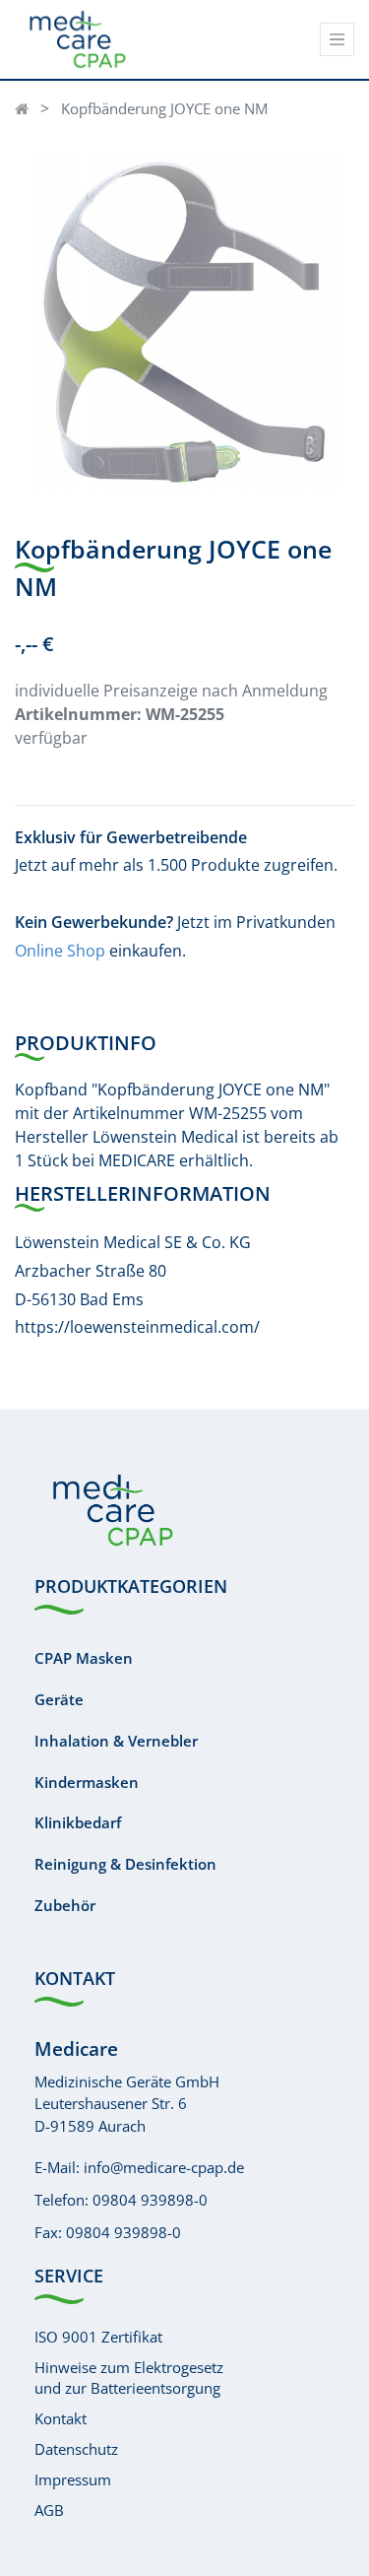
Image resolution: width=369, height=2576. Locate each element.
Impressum (73, 2479)
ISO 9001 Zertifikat (98, 2337)
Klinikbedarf (78, 1822)
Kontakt (61, 2418)
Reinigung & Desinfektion (125, 1864)
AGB (49, 2510)
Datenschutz (76, 2449)
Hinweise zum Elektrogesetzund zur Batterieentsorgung (129, 2378)
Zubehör (65, 1905)
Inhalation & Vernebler (116, 1741)
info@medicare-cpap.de (164, 2167)
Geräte (59, 1699)
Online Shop (60, 951)
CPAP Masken (84, 1658)
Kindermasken (87, 1782)
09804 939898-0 (150, 2200)
